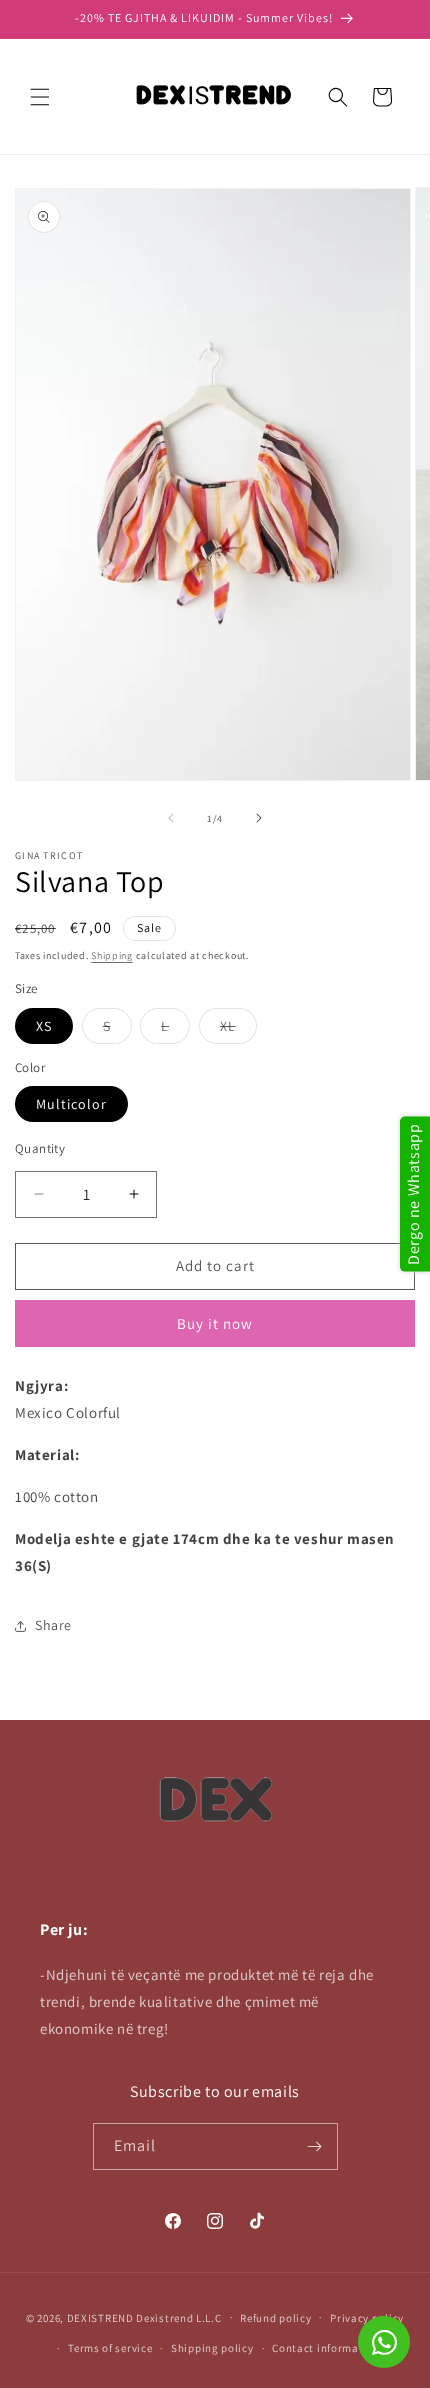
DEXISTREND (100, 2317)
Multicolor (71, 1104)
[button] (40, 97)
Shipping (112, 955)
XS (44, 1026)
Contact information (326, 2348)
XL (238, 1030)
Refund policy (275, 2318)
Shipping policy (212, 2348)
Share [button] (53, 1625)
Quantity (40, 1148)
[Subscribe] (315, 2146)
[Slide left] (171, 818)
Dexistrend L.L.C (178, 2317)
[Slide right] (259, 818)
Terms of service (110, 2348)
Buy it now (215, 1323)
